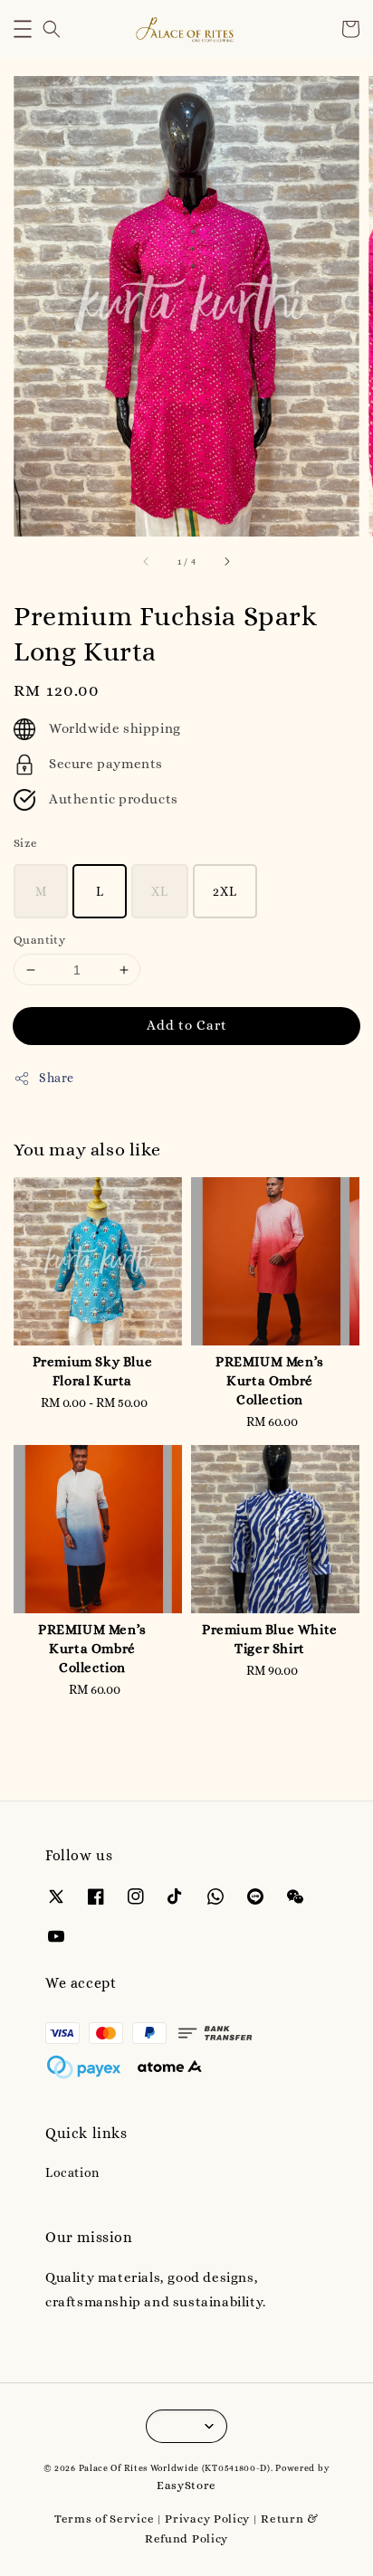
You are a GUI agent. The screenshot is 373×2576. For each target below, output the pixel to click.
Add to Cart (187, 1025)
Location (72, 2172)
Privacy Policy (207, 2519)
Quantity (39, 940)
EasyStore (186, 2485)
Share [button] (57, 1078)
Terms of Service (104, 2519)
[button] (23, 29)
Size (26, 843)
